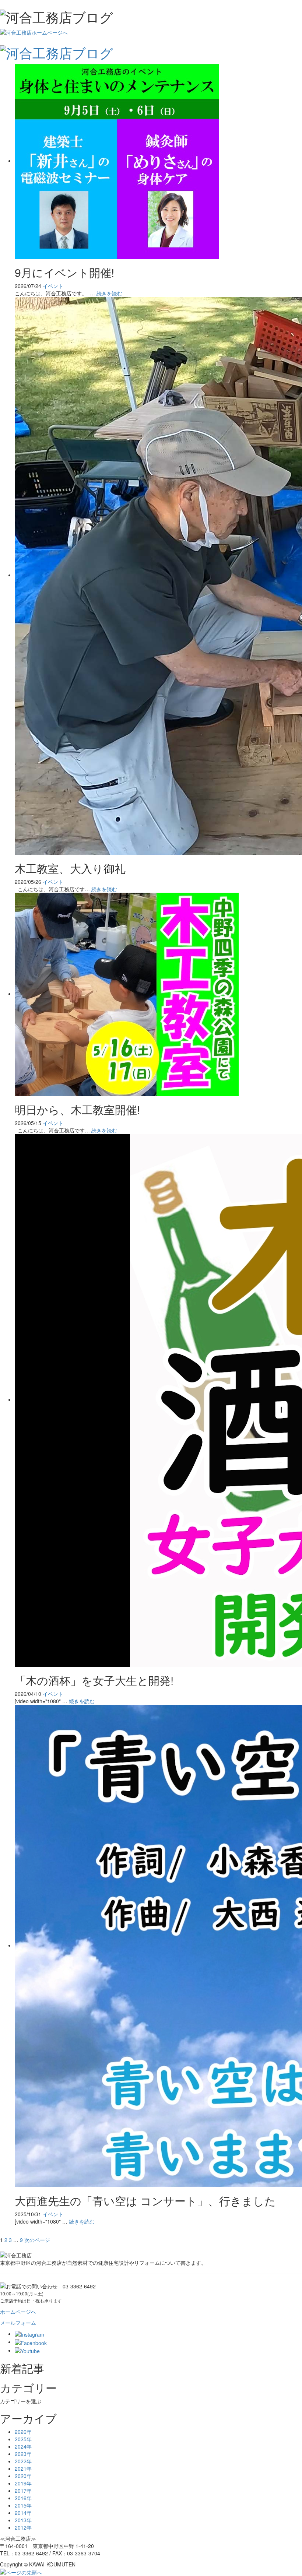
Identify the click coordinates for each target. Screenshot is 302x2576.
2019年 (23, 2483)
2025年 (23, 2439)
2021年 (23, 2468)
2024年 (23, 2446)
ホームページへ (18, 2312)
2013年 (23, 2520)
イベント (53, 286)
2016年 (23, 2498)
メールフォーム (18, 2323)
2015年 (23, 2505)
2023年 (23, 2454)
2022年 (23, 2461)
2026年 (23, 2432)
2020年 (23, 2476)
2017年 (23, 2491)
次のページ (37, 2240)
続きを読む (109, 293)
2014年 (23, 2513)
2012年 (23, 2527)
